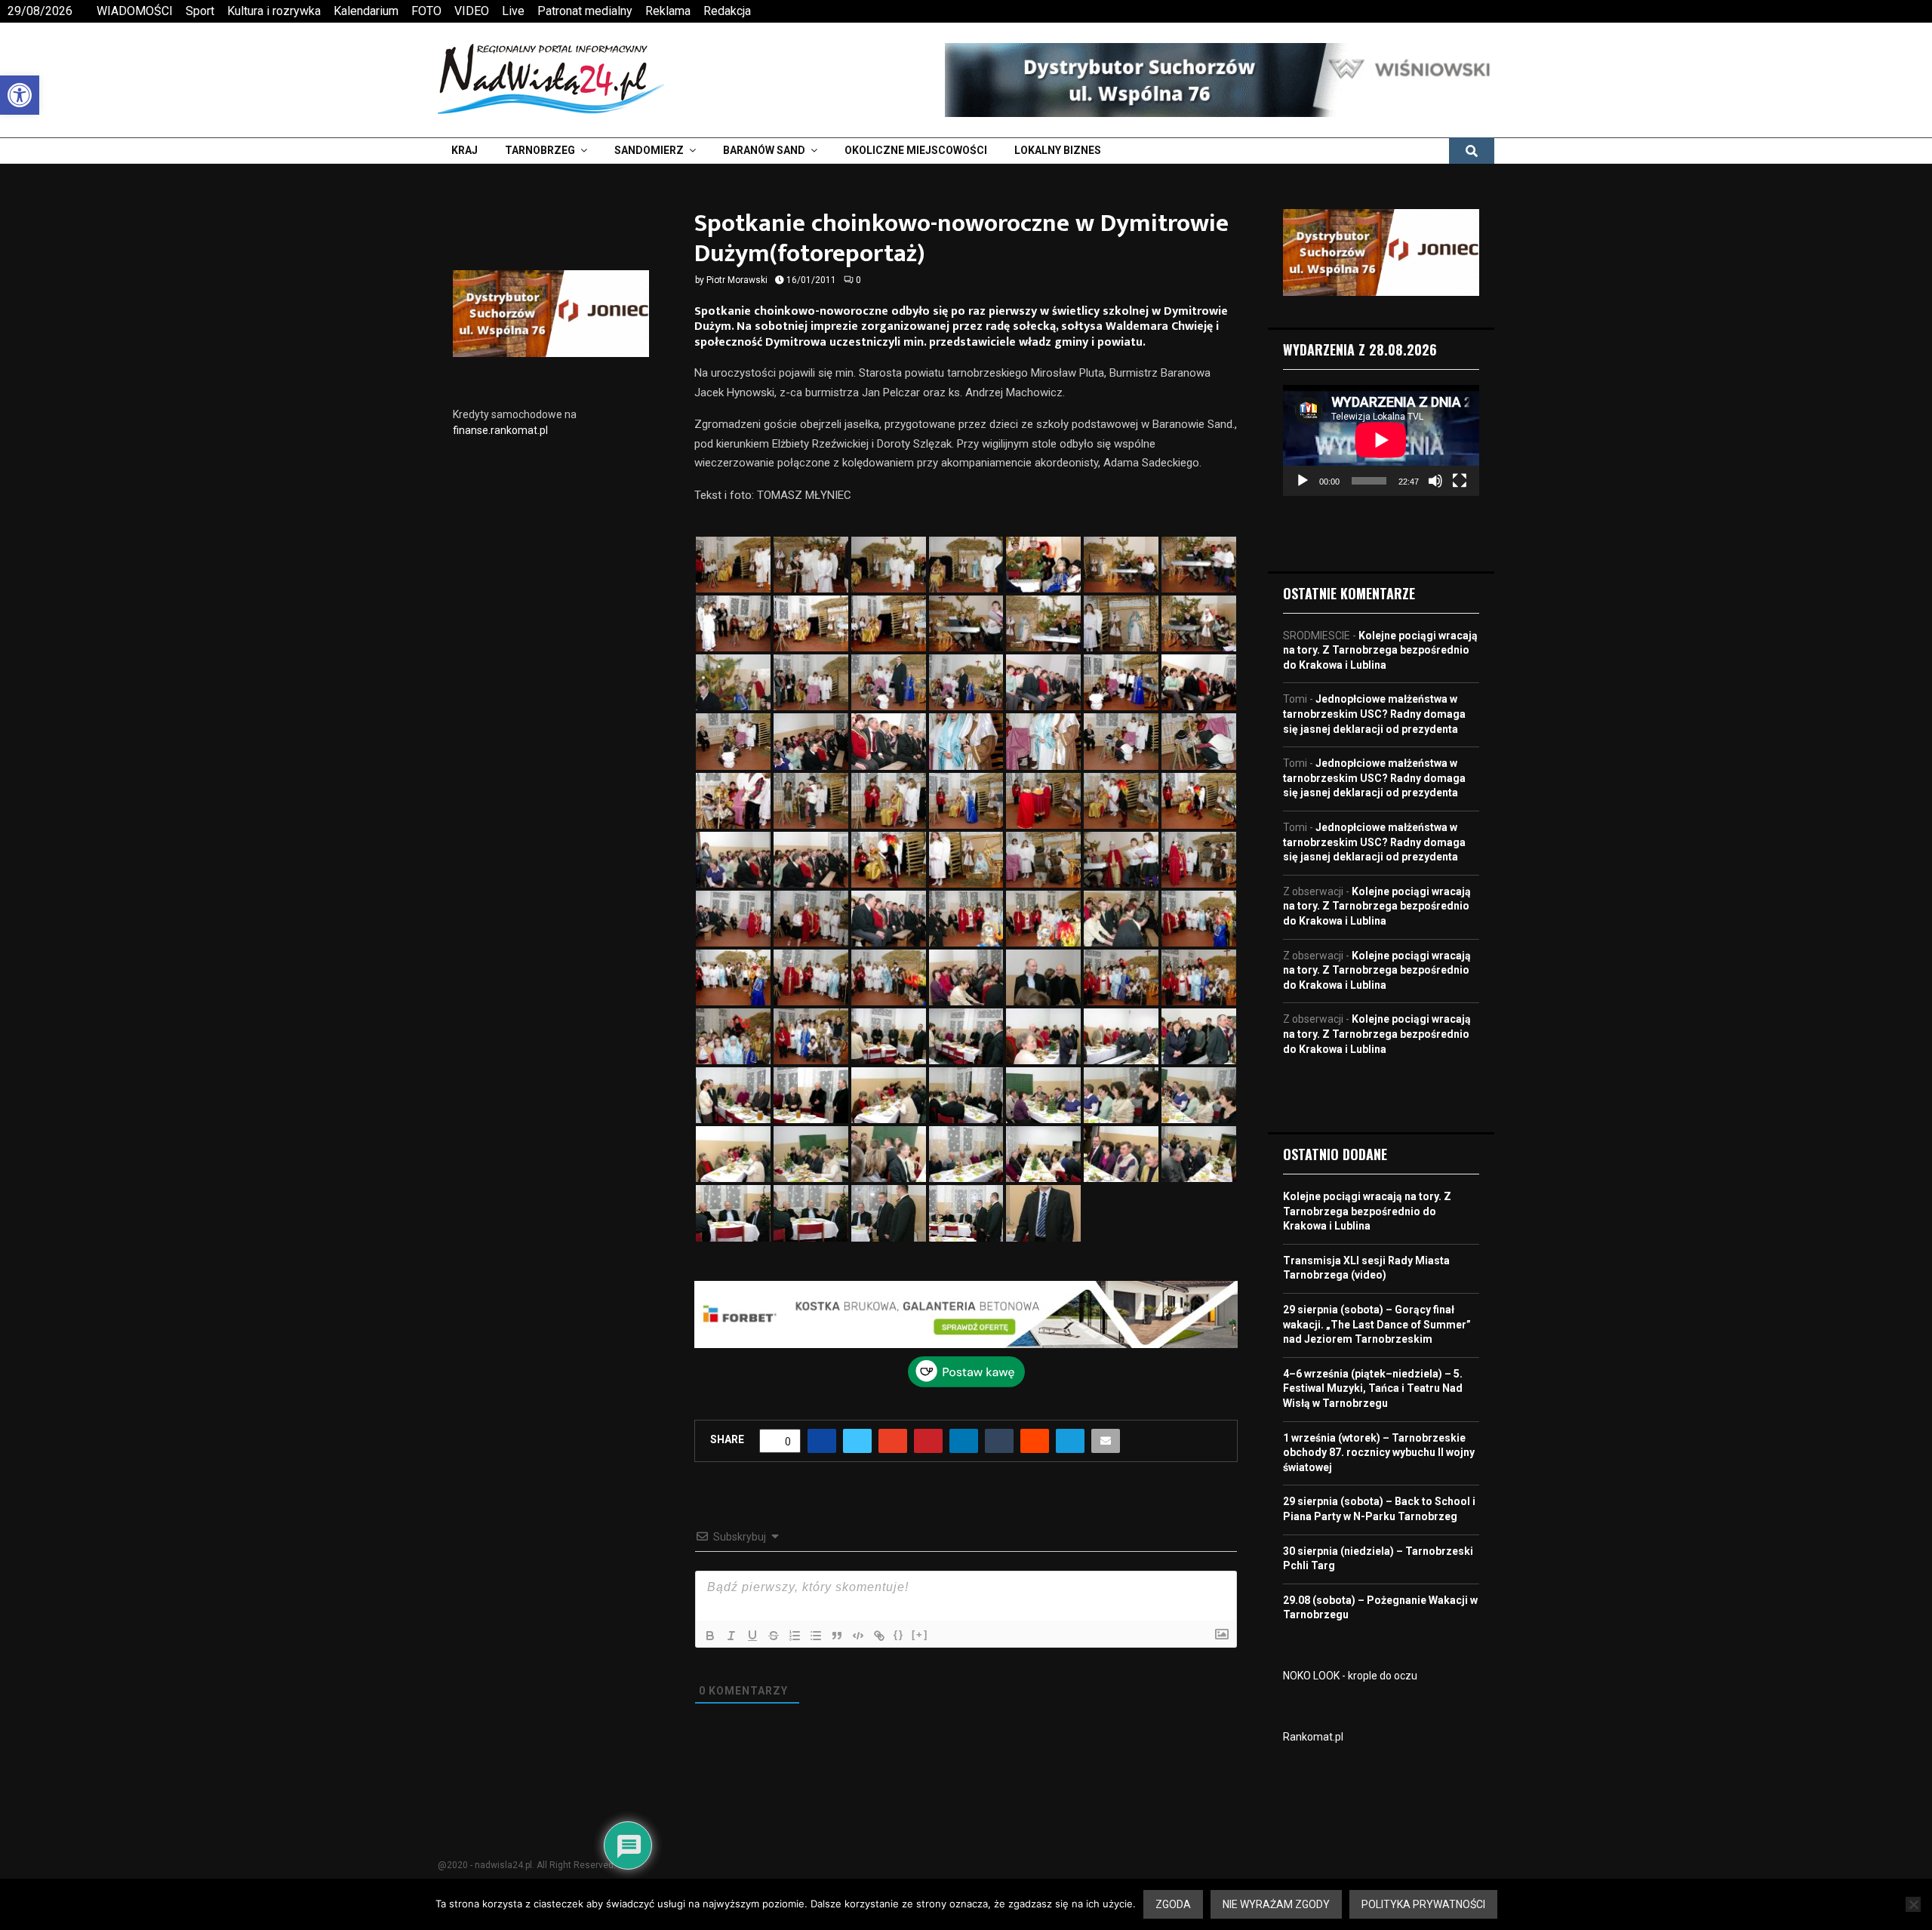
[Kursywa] (731, 1636)
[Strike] (774, 1636)
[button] (20, 95)
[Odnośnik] (879, 1636)
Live (513, 11)
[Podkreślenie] (752, 1636)
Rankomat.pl (1313, 1737)
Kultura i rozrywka (274, 11)
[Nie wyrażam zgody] (1913, 1904)
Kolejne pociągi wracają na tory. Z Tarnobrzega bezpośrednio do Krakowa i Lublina (1380, 650)
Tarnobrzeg (540, 150)
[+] (920, 1634)
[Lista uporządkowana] (795, 1636)
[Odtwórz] (1303, 481)
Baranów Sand (764, 150)
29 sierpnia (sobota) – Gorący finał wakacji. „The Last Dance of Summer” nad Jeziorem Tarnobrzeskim (1377, 1324)
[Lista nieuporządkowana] (816, 1636)
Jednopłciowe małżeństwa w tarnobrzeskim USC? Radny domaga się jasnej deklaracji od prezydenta (1374, 714)
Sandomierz (649, 150)
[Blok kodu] (858, 1636)
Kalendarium (366, 11)
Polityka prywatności (1423, 1904)
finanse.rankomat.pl (500, 430)
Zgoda (1173, 1904)
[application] (1381, 440)
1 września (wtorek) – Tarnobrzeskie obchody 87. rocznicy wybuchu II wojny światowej (1379, 1453)
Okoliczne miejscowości (916, 150)
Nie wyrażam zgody (1276, 1904)
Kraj (465, 150)
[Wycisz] (1435, 481)
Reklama (668, 11)
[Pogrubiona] (710, 1636)
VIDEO (472, 11)
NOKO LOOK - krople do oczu (1350, 1676)
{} (899, 1634)
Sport (200, 11)
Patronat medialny (585, 11)
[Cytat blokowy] (837, 1636)
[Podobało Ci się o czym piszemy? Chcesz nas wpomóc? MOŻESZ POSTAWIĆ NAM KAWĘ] (966, 1384)
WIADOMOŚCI (135, 11)
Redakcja (727, 11)
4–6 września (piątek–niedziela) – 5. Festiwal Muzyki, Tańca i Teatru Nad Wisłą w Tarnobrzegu (1373, 1388)
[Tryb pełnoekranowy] (1460, 481)
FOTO (426, 11)
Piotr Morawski (737, 280)
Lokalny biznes (1058, 150)
